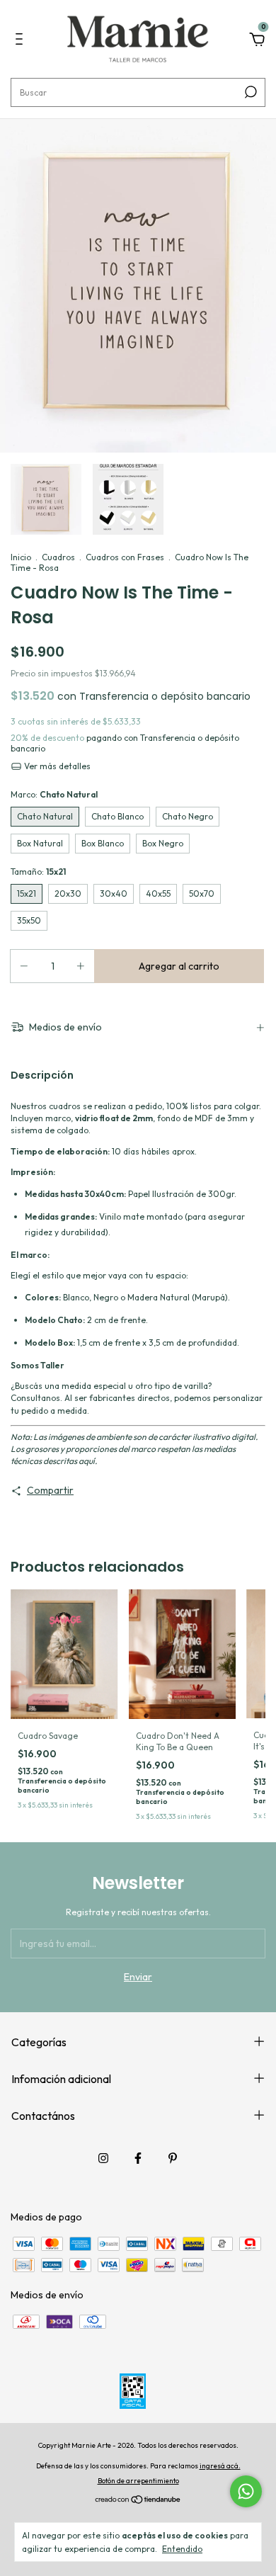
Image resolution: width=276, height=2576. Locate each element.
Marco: (54, 794)
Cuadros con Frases (125, 557)
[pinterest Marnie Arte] (173, 2158)
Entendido (182, 2549)
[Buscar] (249, 92)
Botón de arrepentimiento (138, 2481)
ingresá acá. (220, 2466)
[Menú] (22, 41)
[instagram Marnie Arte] (103, 2158)
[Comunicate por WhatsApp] (246, 2491)
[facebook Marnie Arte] (138, 2158)
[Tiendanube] (138, 2501)
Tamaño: (38, 872)
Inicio (21, 557)
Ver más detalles (56, 766)
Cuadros (58, 557)
